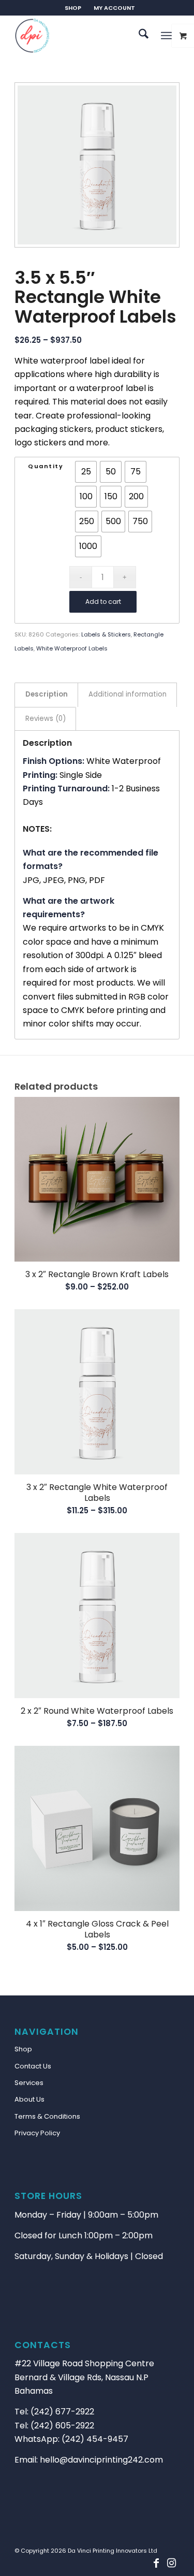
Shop (23, 2049)
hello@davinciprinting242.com (101, 2460)
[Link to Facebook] (156, 2563)
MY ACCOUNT (114, 8)
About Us (29, 2099)
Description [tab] (47, 694)
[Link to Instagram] (172, 2563)
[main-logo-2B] (80, 36)
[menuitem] (73, 8)
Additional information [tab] (128, 694)
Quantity (46, 466)
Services (29, 2083)
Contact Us (33, 2066)
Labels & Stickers (106, 634)
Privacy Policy (37, 2133)
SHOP (73, 8)
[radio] (86, 472)
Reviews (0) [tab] (46, 719)
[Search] (138, 36)
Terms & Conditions (47, 2116)
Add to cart (103, 602)
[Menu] (166, 36)
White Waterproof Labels (72, 648)
